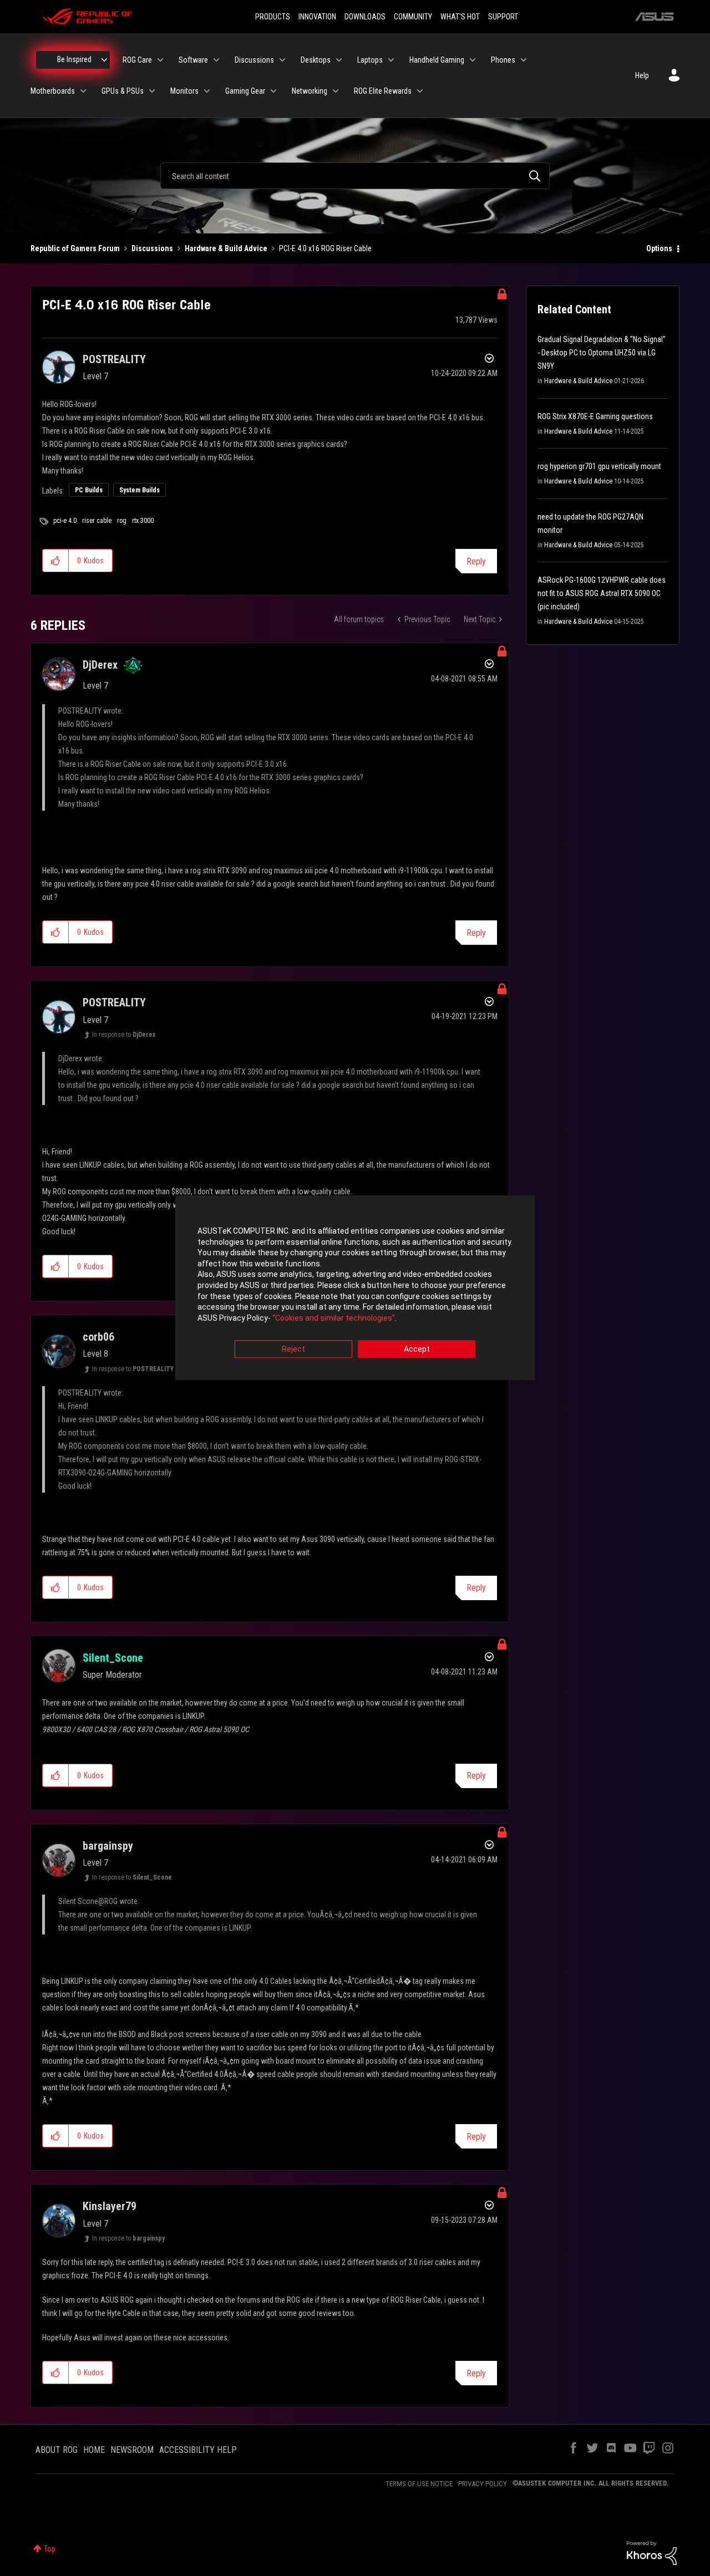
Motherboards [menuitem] (53, 91)
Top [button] (50, 2549)
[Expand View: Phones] (524, 60)
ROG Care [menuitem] (137, 60)
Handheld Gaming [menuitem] (437, 60)
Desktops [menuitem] (316, 60)
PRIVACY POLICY (483, 2484)
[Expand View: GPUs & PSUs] (152, 91)
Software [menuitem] (193, 60)
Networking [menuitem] (310, 91)
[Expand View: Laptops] (391, 60)
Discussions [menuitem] (254, 60)
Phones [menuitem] (503, 60)
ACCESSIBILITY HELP (198, 2450)
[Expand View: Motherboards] (83, 91)
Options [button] (659, 248)
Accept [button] (417, 1350)
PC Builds (89, 490)
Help (642, 75)
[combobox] (355, 176)
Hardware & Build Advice (226, 248)
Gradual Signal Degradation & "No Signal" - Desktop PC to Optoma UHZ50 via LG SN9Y (602, 353)
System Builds (140, 490)
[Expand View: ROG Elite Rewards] (420, 91)
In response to (124, 1035)
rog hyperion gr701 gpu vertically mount (599, 466)
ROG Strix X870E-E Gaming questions (595, 416)
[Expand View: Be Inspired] (104, 60)
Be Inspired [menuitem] (74, 59)
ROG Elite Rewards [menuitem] (383, 91)
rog (122, 521)
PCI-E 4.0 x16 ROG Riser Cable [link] (325, 248)
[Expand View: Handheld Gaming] (473, 60)
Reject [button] (293, 1350)
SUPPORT (503, 17)
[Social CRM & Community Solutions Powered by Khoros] (652, 2552)
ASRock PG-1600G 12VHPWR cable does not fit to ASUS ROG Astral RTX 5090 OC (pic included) (602, 593)
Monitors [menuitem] (184, 91)
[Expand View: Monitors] (207, 91)
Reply (476, 561)
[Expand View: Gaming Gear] (273, 91)
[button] (56, 561)
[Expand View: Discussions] (282, 60)
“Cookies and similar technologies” (334, 1318)
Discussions (152, 248)
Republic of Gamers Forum (75, 248)
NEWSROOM (132, 2450)
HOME (94, 2450)
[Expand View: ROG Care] (160, 60)
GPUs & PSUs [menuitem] (123, 91)
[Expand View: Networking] (336, 91)
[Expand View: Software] (216, 60)
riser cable (97, 521)
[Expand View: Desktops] (339, 60)
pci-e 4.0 (65, 521)
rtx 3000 (143, 521)
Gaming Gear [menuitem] (245, 91)
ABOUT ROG (57, 2450)
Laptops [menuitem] (370, 60)
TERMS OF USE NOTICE (419, 2484)
